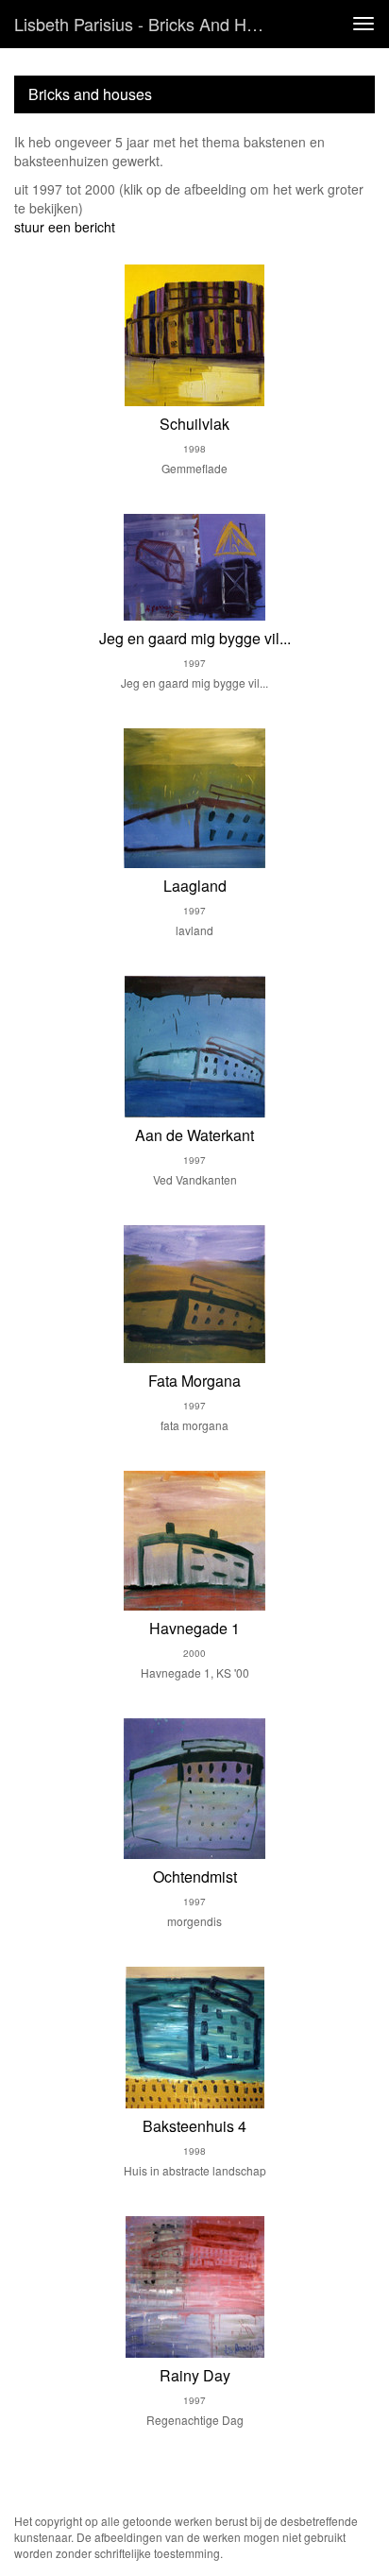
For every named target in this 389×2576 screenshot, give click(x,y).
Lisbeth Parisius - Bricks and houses (148, 24)
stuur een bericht (65, 227)
